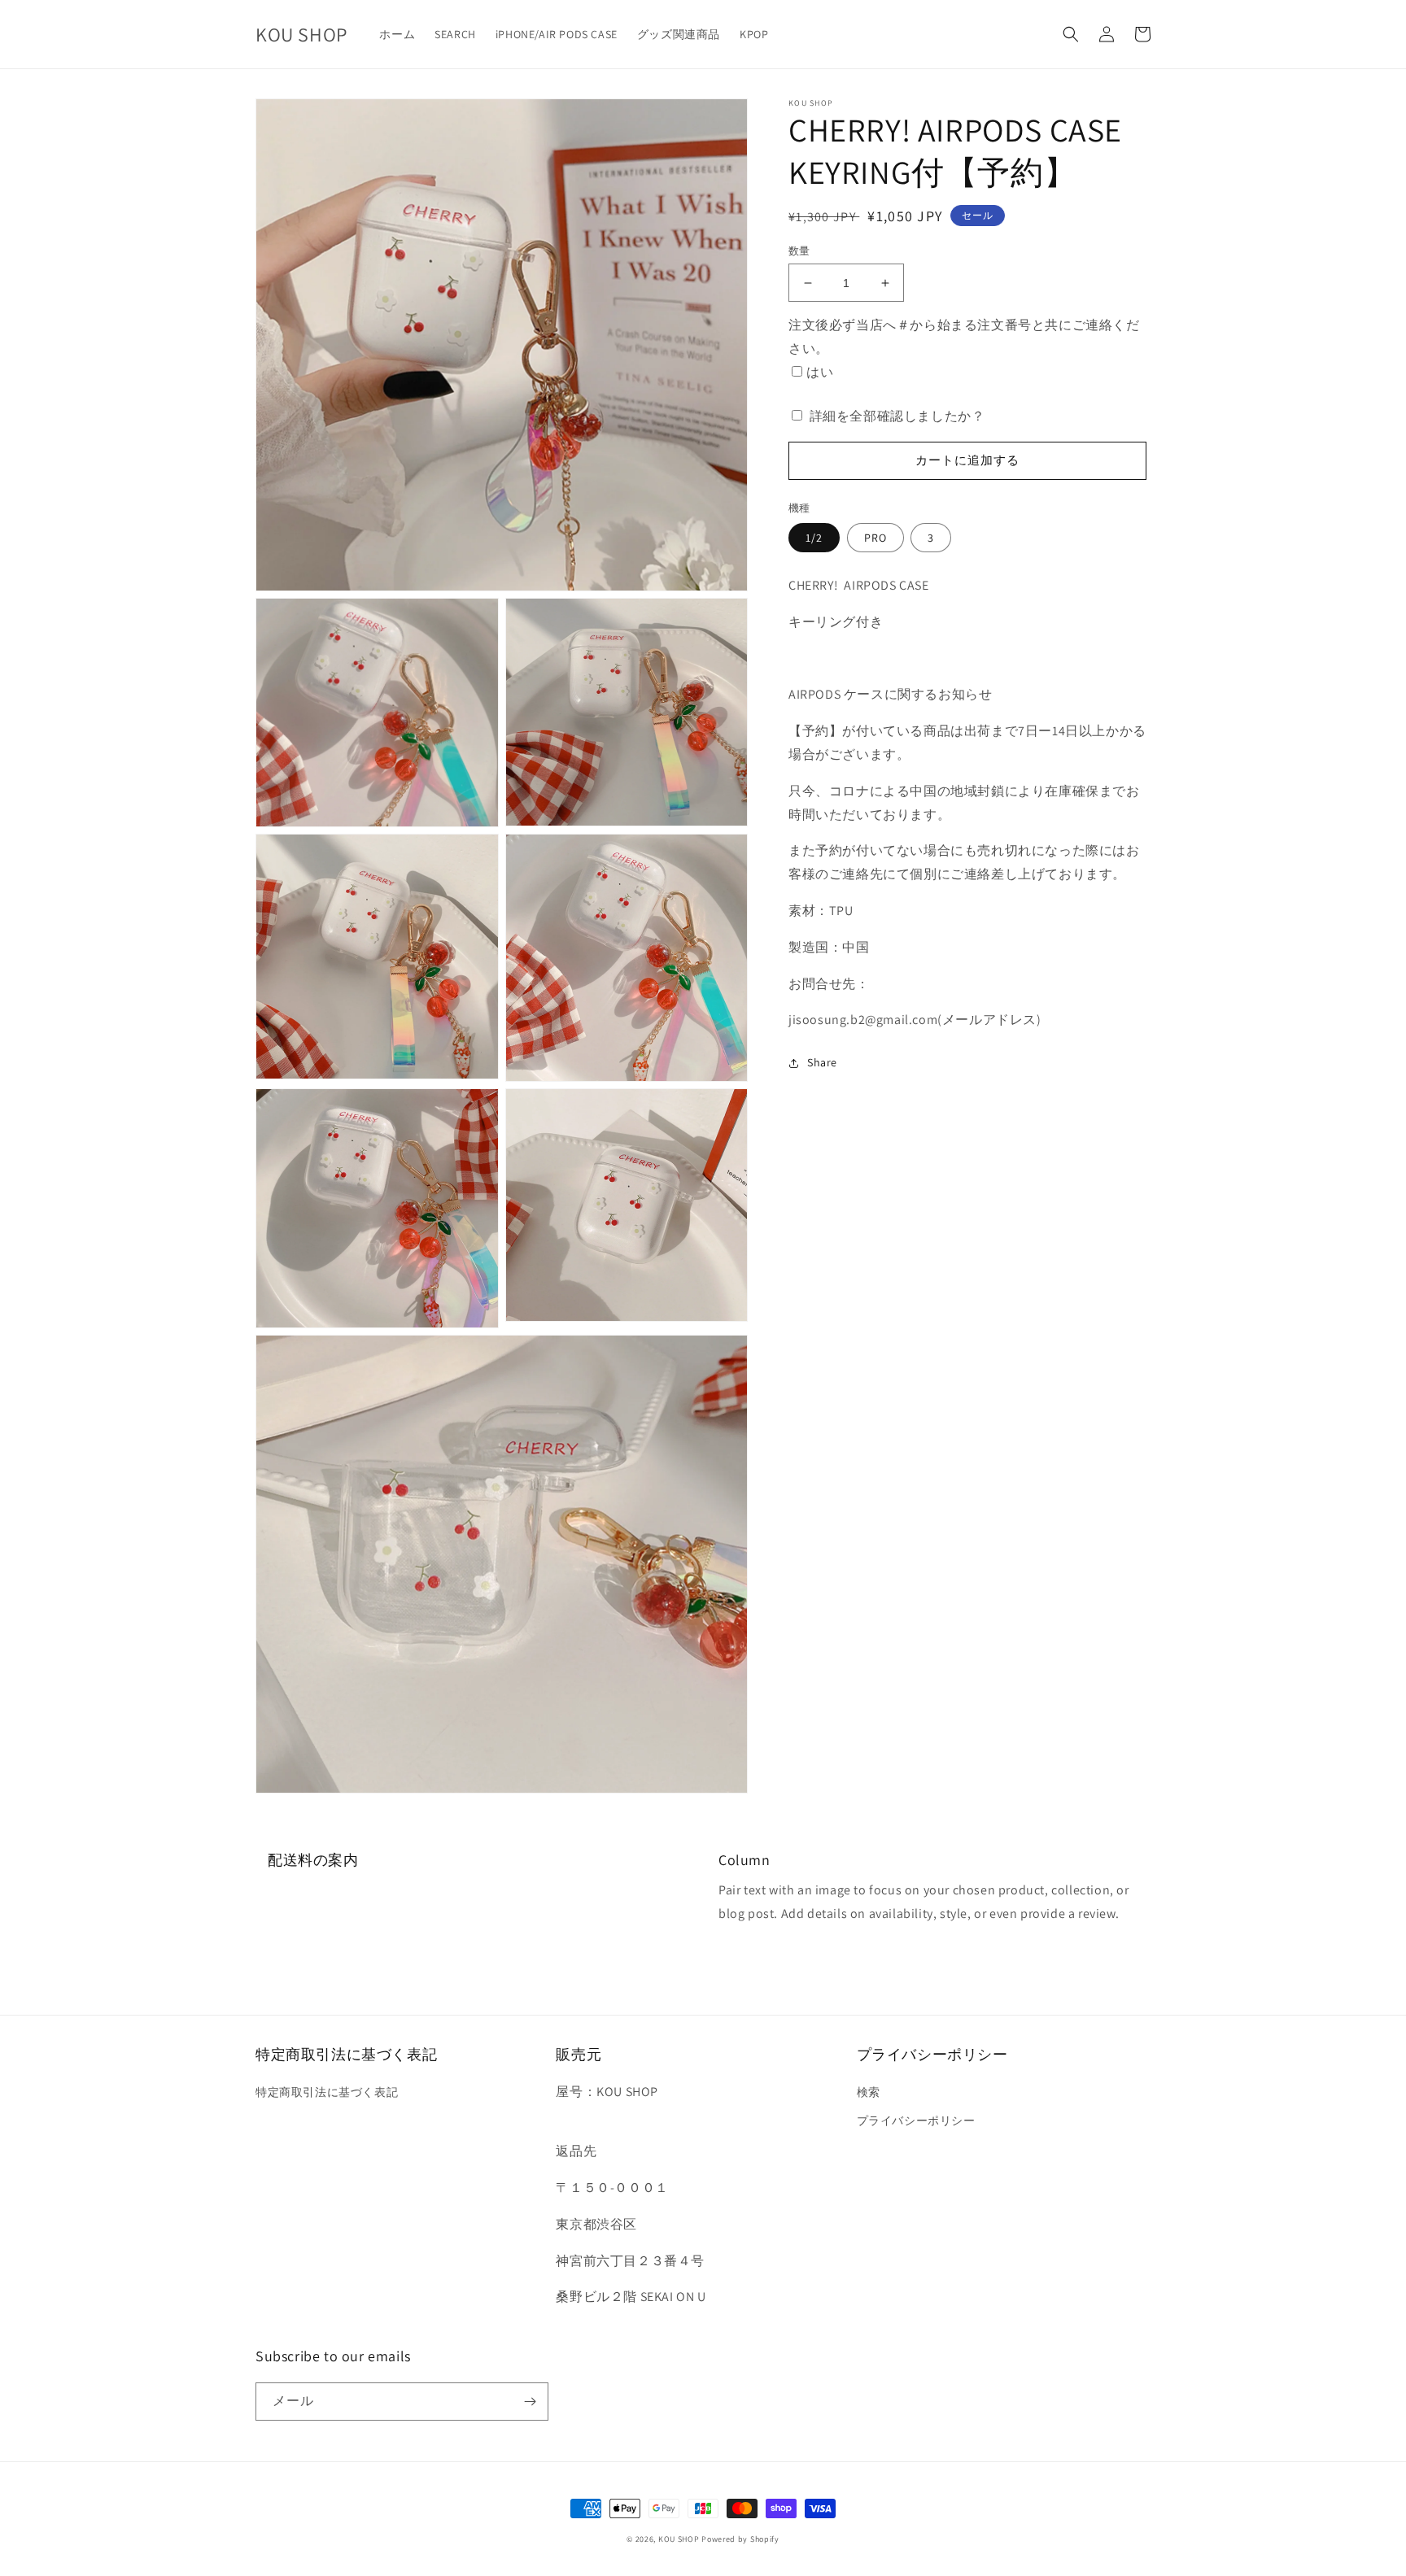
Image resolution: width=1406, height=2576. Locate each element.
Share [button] (822, 1062)
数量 (799, 251)
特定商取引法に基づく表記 (327, 2092)
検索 (869, 2092)
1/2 (814, 538)
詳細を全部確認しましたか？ (897, 416)
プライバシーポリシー (916, 2121)
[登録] (530, 2402)
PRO (875, 538)
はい (820, 372)
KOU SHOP (679, 2539)
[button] (1071, 34)
